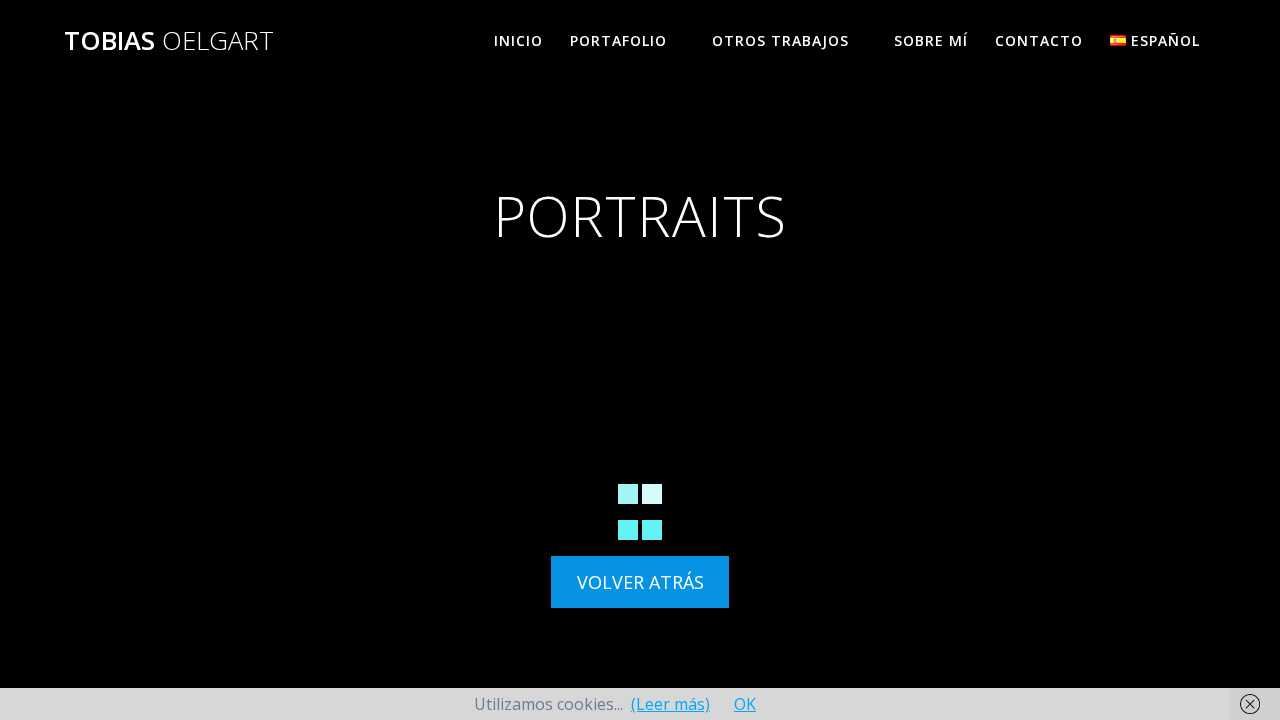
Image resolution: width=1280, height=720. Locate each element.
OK (745, 704)
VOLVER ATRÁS (640, 582)
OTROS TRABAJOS (780, 40)
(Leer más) (670, 704)
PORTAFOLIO (618, 40)
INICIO (518, 40)
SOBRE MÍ (931, 40)
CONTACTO (1039, 40)
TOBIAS (169, 41)
